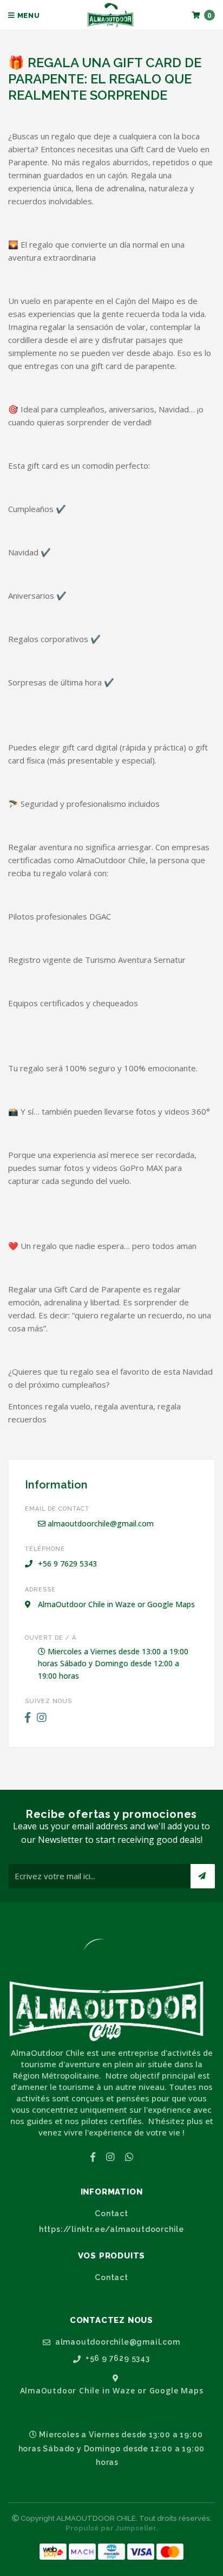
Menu (28, 15)
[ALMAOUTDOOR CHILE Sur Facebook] (28, 1718)
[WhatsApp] (129, 2157)
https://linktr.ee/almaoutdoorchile (111, 2229)
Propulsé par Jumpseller (111, 2528)
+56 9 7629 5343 (117, 2358)
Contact (111, 2213)
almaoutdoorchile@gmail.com (100, 1523)
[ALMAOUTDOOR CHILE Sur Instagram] (42, 1718)
